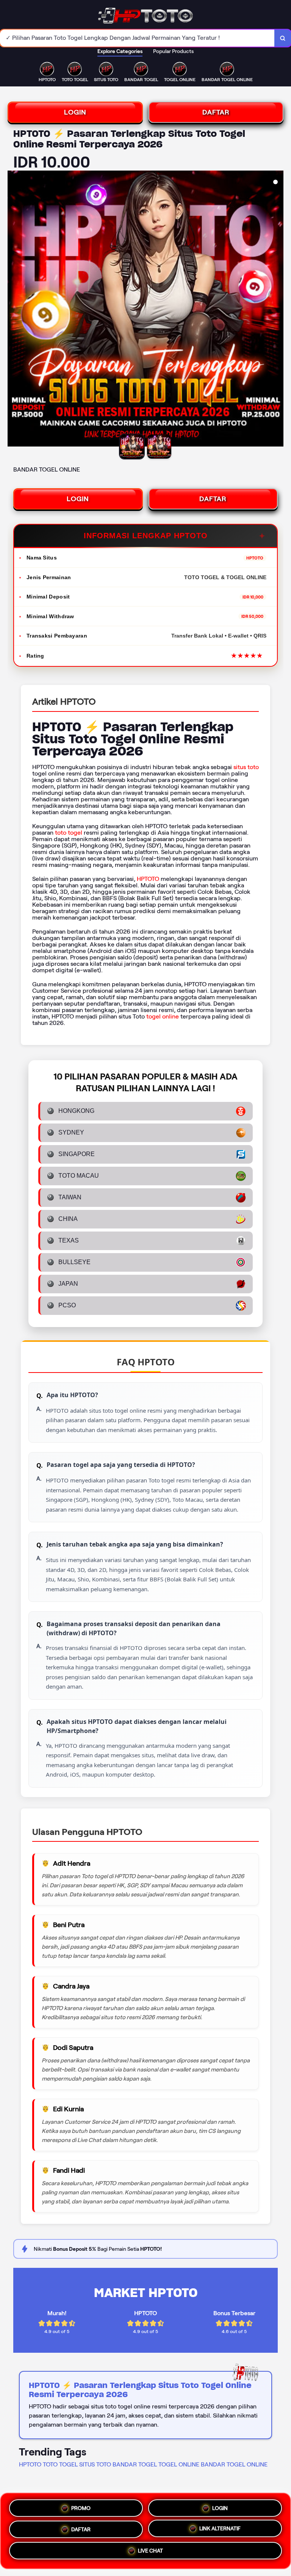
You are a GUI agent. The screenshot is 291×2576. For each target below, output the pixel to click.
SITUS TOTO (95, 2464)
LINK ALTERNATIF (220, 2529)
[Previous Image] (14, 310)
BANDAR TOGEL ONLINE (234, 2464)
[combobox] (137, 38)
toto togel (69, 833)
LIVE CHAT (150, 2552)
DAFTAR (216, 112)
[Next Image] (277, 310)
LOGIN (75, 112)
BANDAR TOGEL (135, 2464)
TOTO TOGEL (60, 2464)
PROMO (81, 2505)
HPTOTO (148, 879)
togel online (163, 1016)
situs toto (246, 767)
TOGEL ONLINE (179, 2464)
